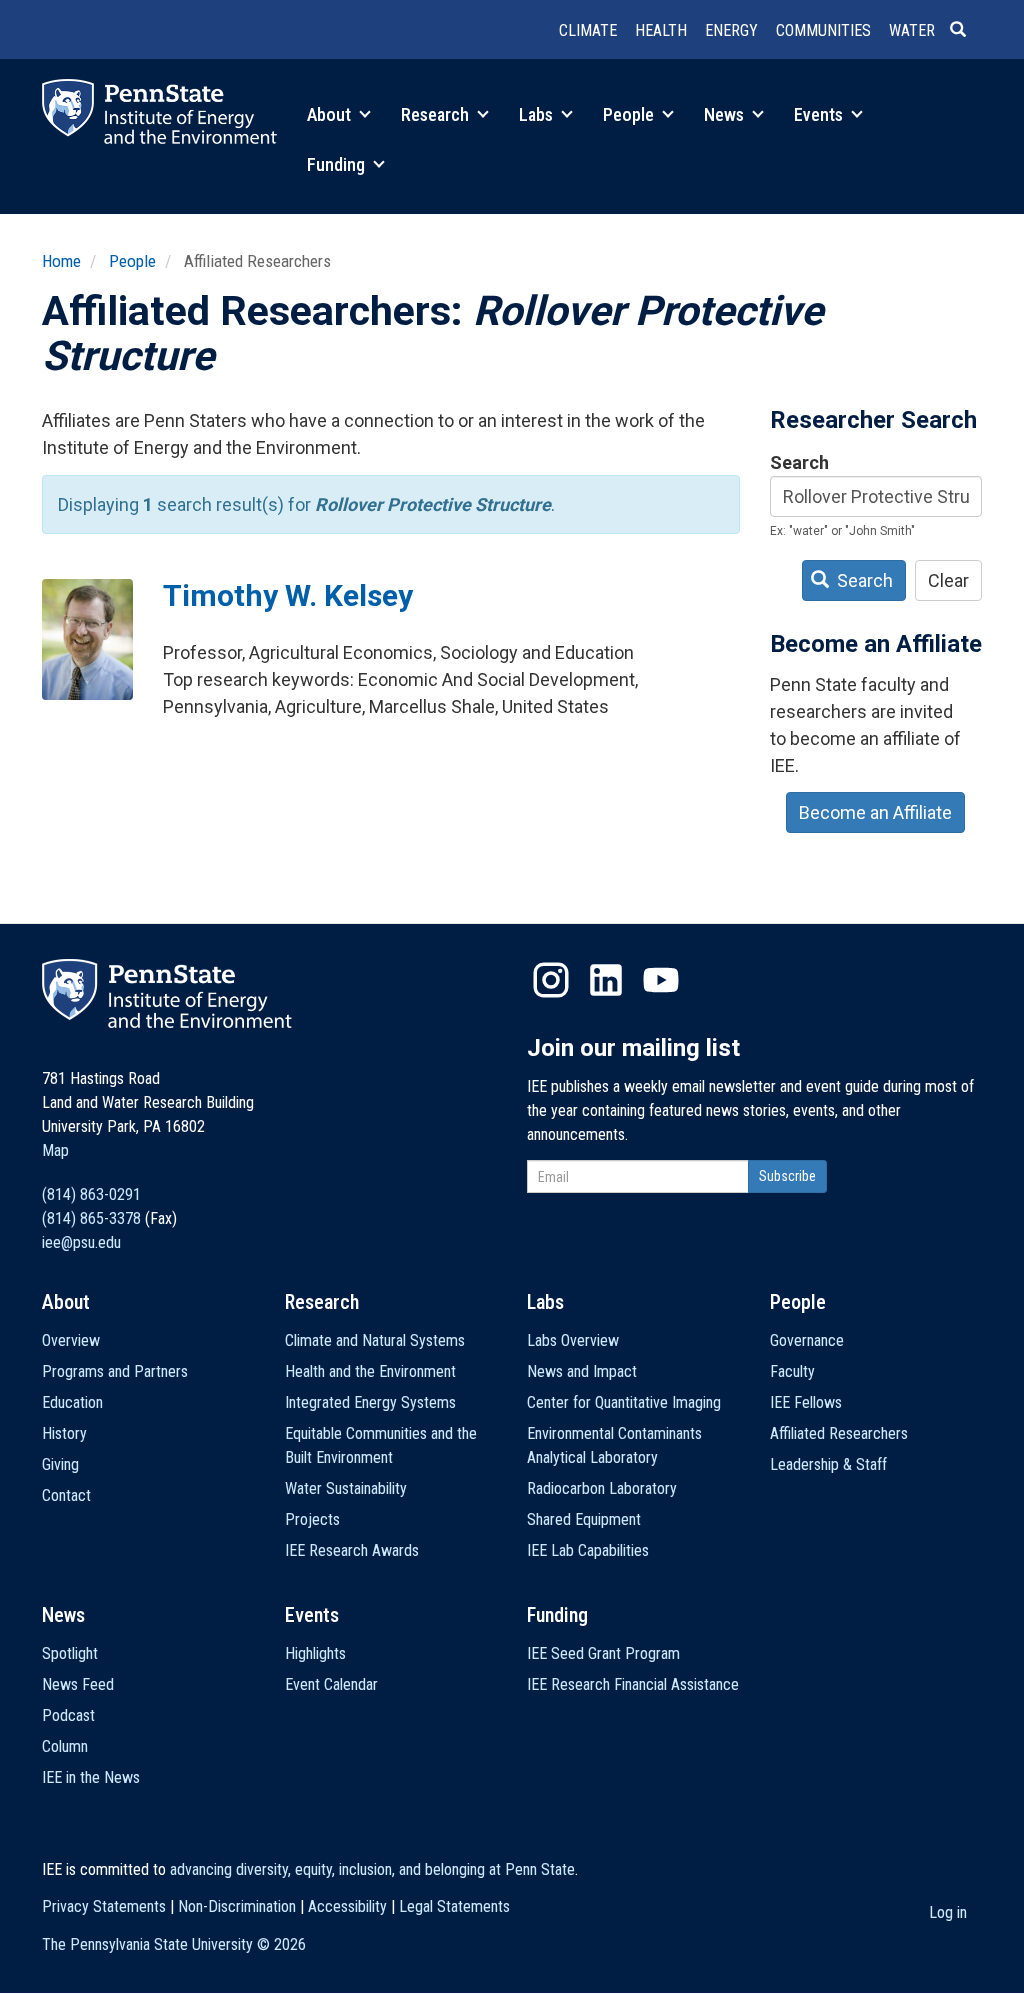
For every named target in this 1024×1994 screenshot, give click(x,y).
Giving (60, 1464)
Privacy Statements (104, 1906)
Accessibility (347, 1906)
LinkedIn (606, 980)
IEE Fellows (806, 1402)
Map (55, 1150)
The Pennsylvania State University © (174, 1944)
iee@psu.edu (81, 1242)
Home (61, 261)
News (726, 114)
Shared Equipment (584, 1519)
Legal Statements (454, 1906)
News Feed (78, 1684)
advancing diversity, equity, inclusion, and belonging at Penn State (372, 1869)
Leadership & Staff (828, 1464)
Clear (948, 580)
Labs (538, 114)
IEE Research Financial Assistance (633, 1684)
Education (72, 1402)
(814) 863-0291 (91, 1194)
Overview (71, 1340)
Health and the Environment (370, 1371)
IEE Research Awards (352, 1550)
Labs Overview (573, 1340)
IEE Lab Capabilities (588, 1550)
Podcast (68, 1715)
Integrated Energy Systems (370, 1402)
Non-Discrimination (237, 1906)
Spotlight (70, 1653)
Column (65, 1746)
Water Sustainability (346, 1488)
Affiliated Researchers (839, 1433)
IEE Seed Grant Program (603, 1653)
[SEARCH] (966, 31)
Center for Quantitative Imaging (624, 1402)
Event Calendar (331, 1684)
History (64, 1433)
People (630, 114)
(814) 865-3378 (91, 1218)
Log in (948, 1912)
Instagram (551, 980)
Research (437, 114)
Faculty (792, 1371)
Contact (66, 1495)
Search (799, 462)
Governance (807, 1340)
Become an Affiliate (875, 812)
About (331, 114)
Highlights (315, 1653)
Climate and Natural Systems (375, 1340)
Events (820, 114)
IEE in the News (91, 1777)
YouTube (661, 980)
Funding (338, 164)
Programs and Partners (115, 1371)
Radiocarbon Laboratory (602, 1488)
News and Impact (582, 1371)
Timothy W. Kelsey (288, 595)
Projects (312, 1519)
